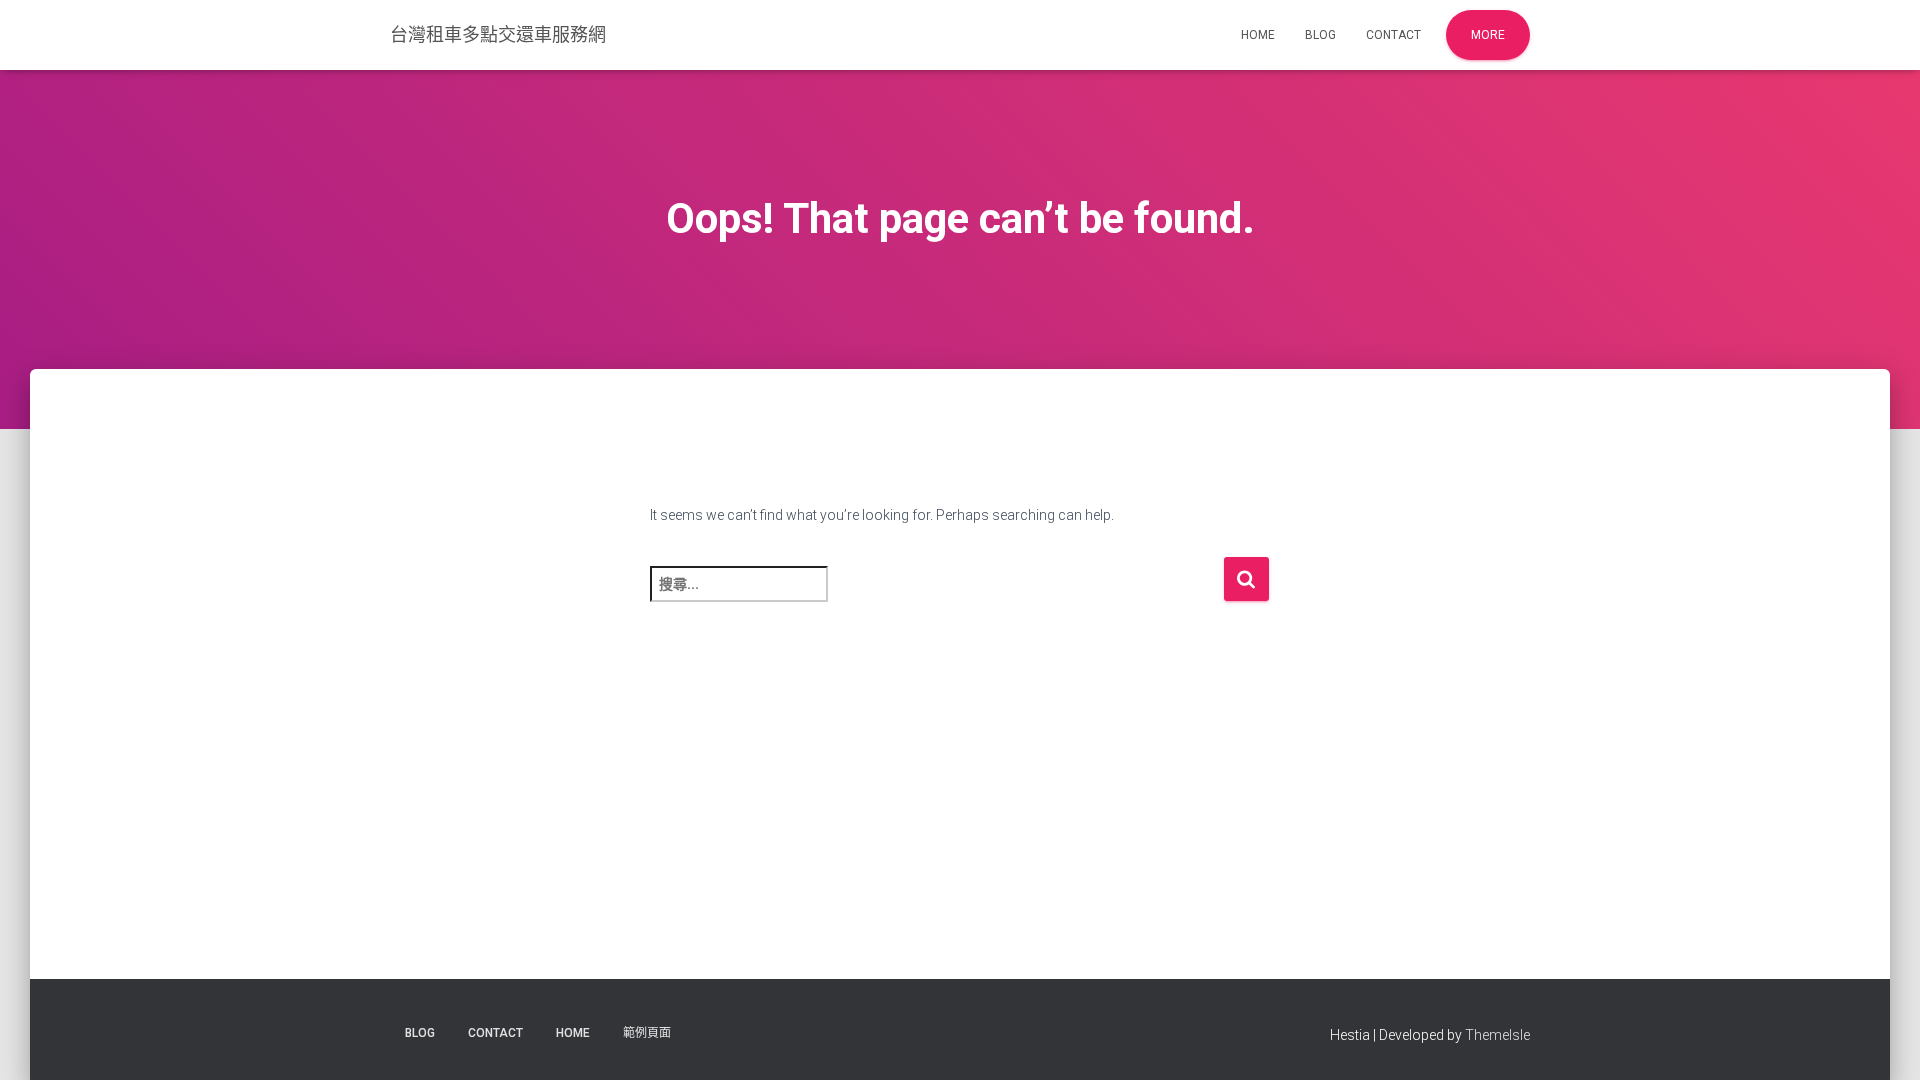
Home (1258, 35)
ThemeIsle (1497, 1035)
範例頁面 (647, 1033)
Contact (1393, 35)
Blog (1320, 35)
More (1488, 35)
